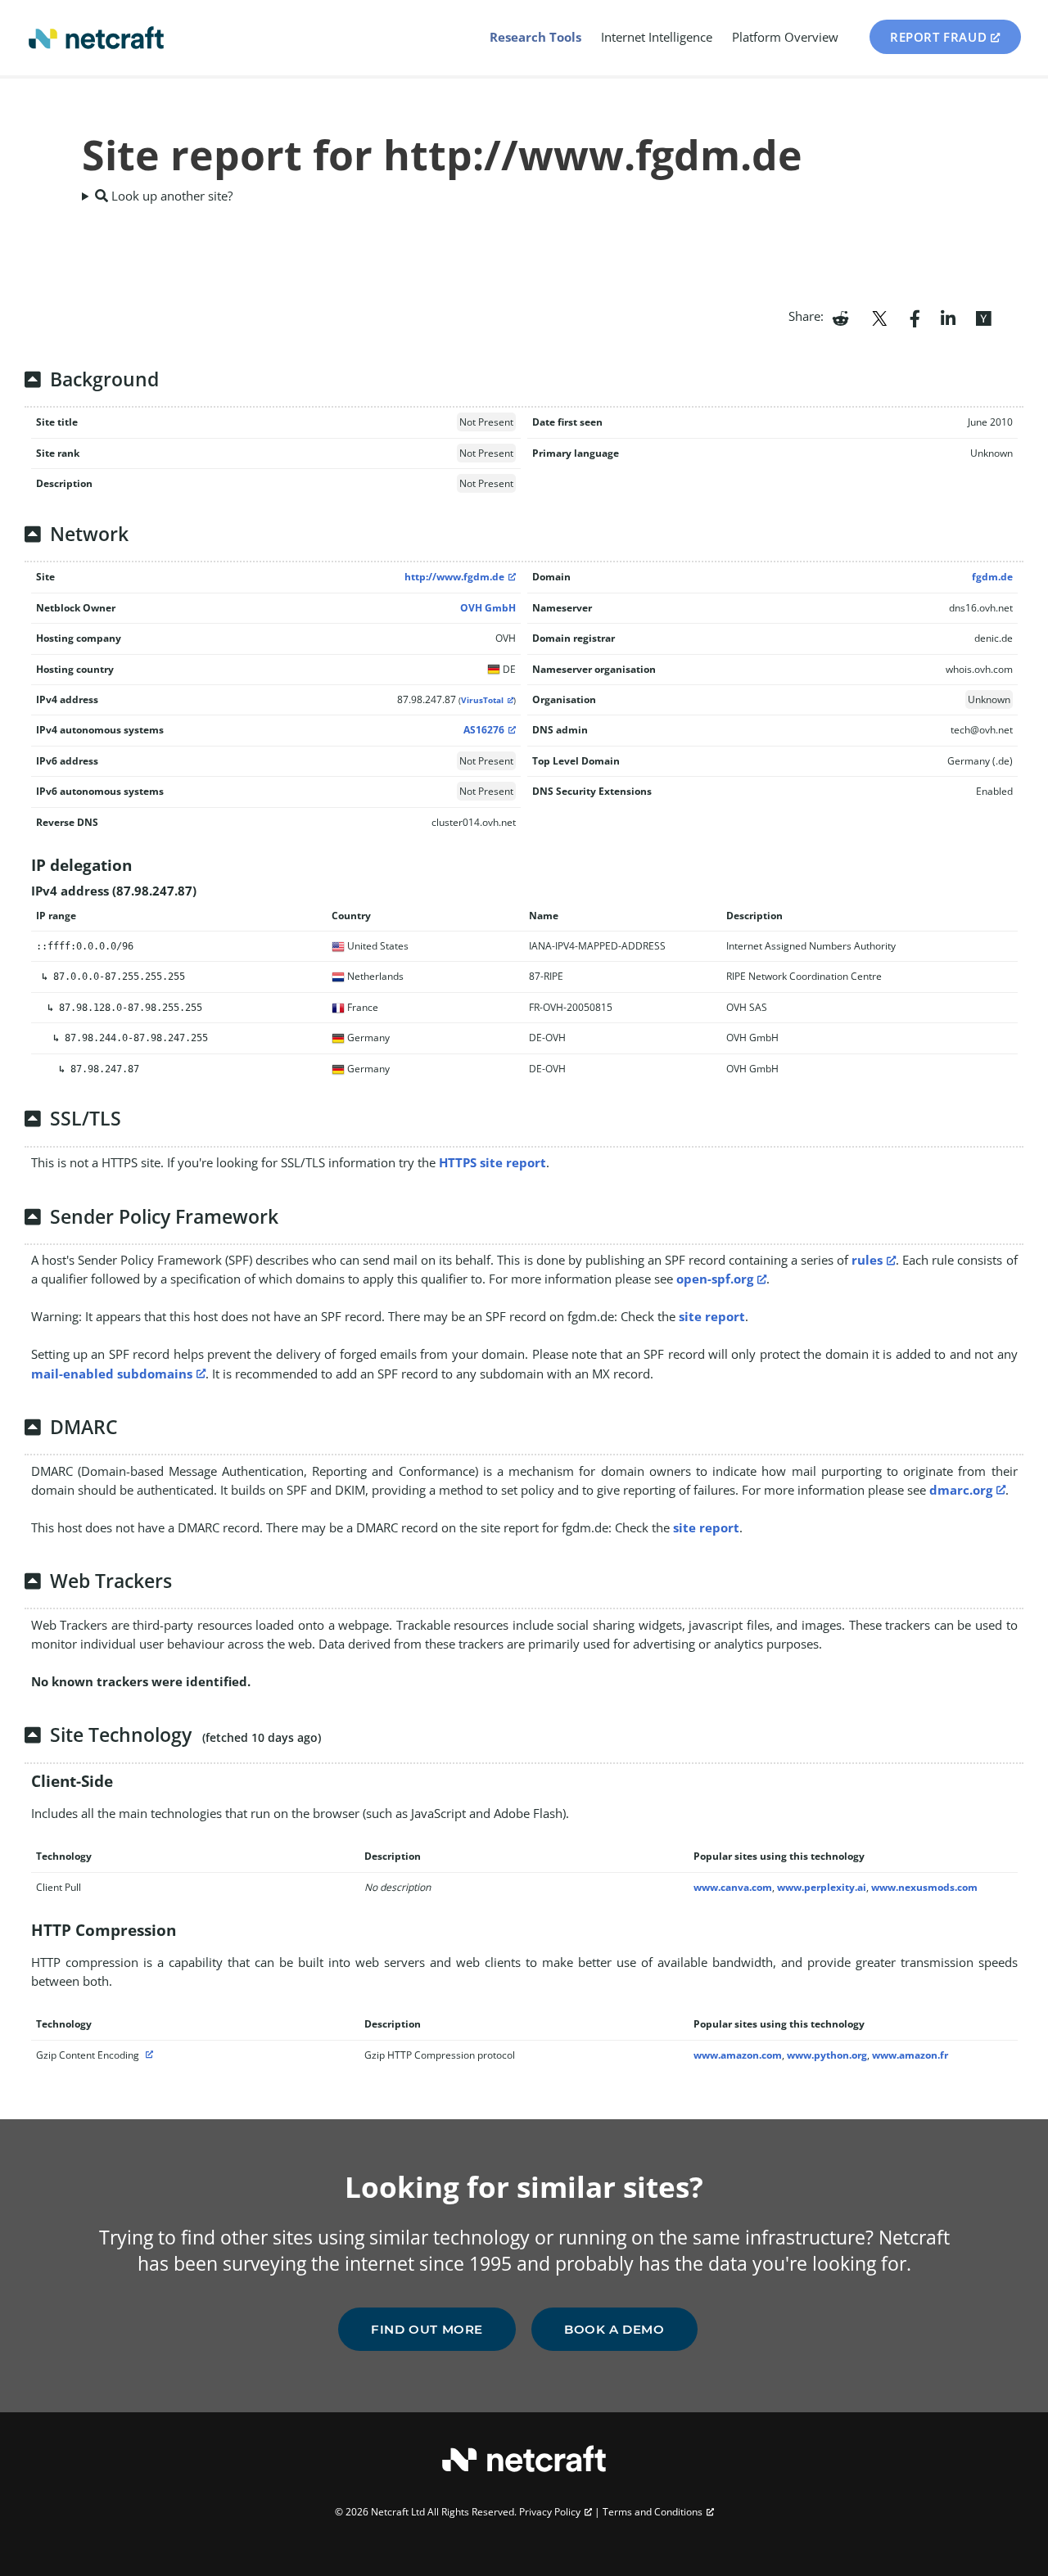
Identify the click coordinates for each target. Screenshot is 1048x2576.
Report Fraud (938, 37)
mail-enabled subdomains (112, 1374)
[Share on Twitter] (879, 317)
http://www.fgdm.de (454, 577)
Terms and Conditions (653, 2512)
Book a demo (614, 2329)
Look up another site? (170, 196)
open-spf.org (715, 1279)
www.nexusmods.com (924, 1887)
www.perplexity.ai (822, 1887)
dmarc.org (961, 1490)
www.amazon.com (738, 2055)
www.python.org (827, 2055)
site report (712, 1316)
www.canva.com (733, 1887)
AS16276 (484, 730)
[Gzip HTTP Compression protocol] (147, 2055)
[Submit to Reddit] (840, 317)
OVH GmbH (488, 608)
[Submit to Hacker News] (983, 317)
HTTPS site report (492, 1162)
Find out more (427, 2329)
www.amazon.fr (910, 2055)
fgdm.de (992, 577)
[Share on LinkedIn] (948, 317)
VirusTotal (482, 700)
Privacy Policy (550, 2512)
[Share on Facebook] (915, 317)
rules (867, 1260)
